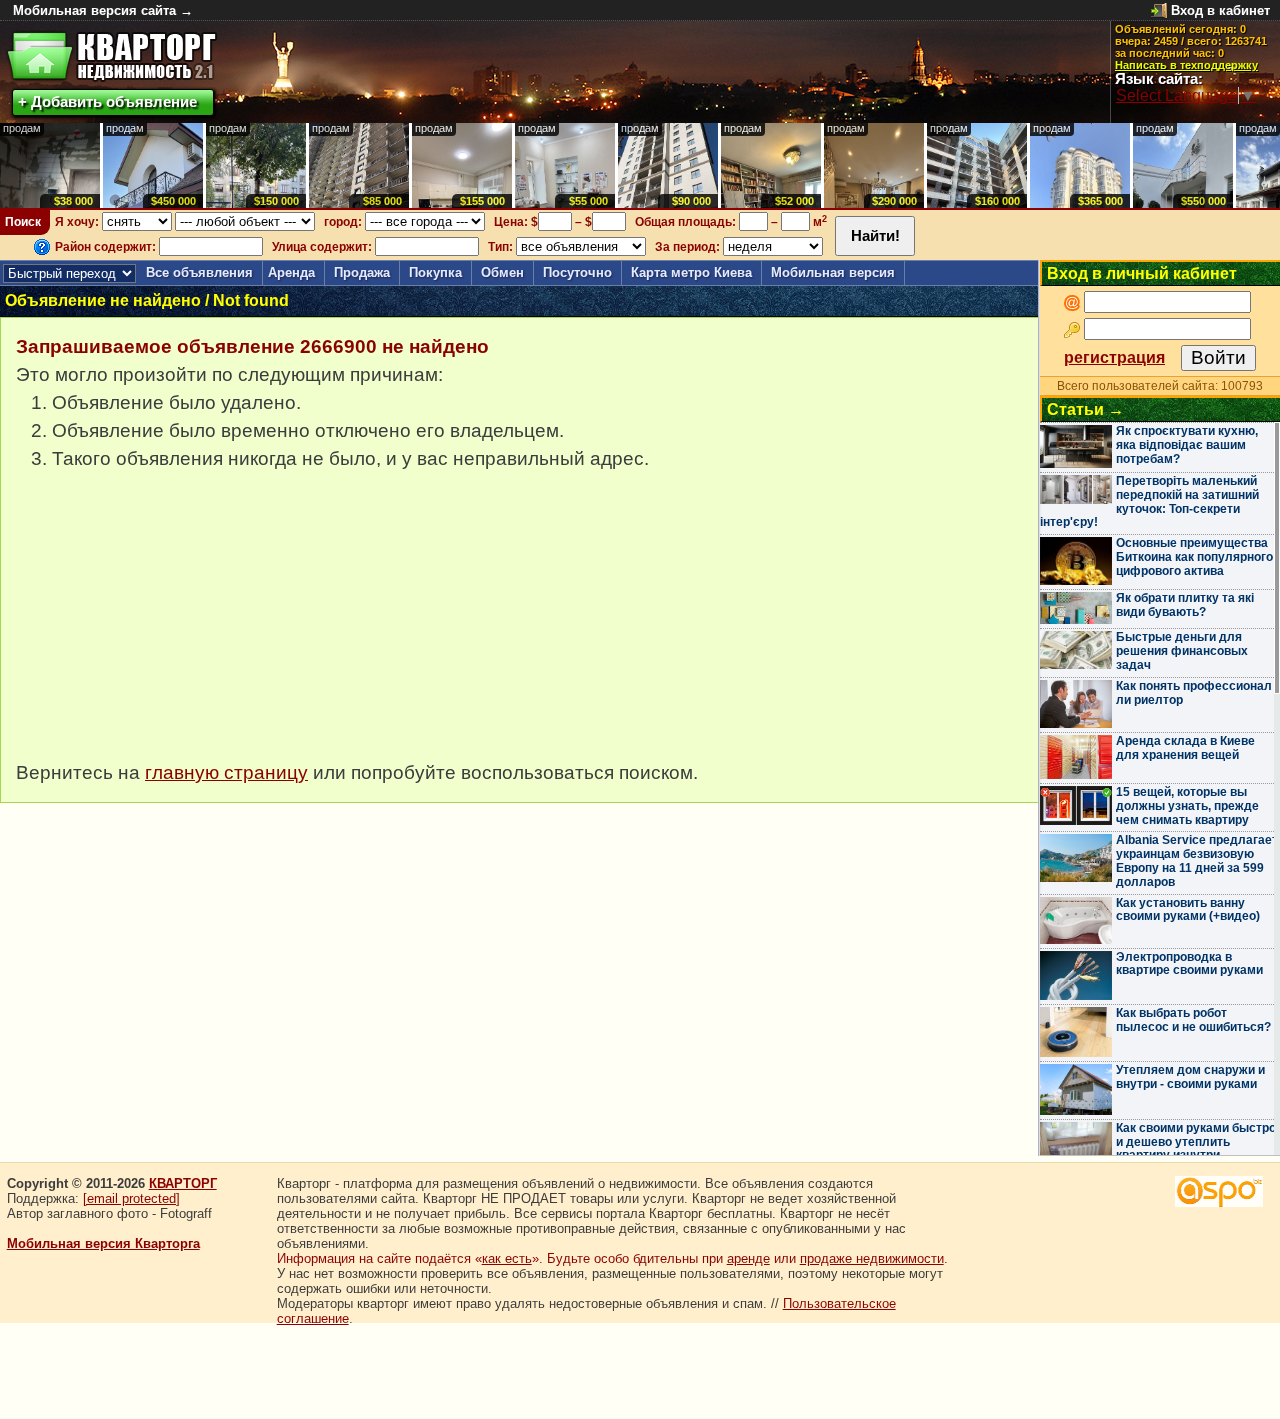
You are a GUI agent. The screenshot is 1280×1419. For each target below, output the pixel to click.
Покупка (435, 272)
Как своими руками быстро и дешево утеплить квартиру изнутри (1196, 1142)
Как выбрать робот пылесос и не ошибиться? (1193, 1020)
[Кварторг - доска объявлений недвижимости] (111, 56)
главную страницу (226, 772)
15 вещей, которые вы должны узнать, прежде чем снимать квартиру (1187, 806)
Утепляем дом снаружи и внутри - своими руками (1190, 1077)
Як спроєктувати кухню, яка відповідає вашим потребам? (1187, 445)
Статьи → (1085, 409)
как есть (507, 1258)
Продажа (362, 272)
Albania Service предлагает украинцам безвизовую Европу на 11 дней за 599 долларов (1197, 860)
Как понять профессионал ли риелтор (1194, 693)
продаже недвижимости (872, 1258)
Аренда (291, 272)
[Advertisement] (166, 626)
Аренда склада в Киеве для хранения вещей (1185, 748)
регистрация (1114, 357)
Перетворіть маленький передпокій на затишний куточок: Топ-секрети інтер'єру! (1149, 501)
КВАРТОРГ (183, 1183)
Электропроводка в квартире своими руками (1189, 964)
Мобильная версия (833, 272)
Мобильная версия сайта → (103, 10)
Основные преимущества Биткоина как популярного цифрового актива (1194, 557)
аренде (748, 1258)
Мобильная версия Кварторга (103, 1243)
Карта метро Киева (691, 272)
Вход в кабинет (1220, 10)
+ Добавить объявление (107, 101)
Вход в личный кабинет (1142, 273)
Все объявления (199, 272)
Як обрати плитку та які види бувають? (1185, 605)
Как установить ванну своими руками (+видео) (1188, 910)
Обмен (502, 272)
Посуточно (577, 272)
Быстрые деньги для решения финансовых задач (1182, 651)
